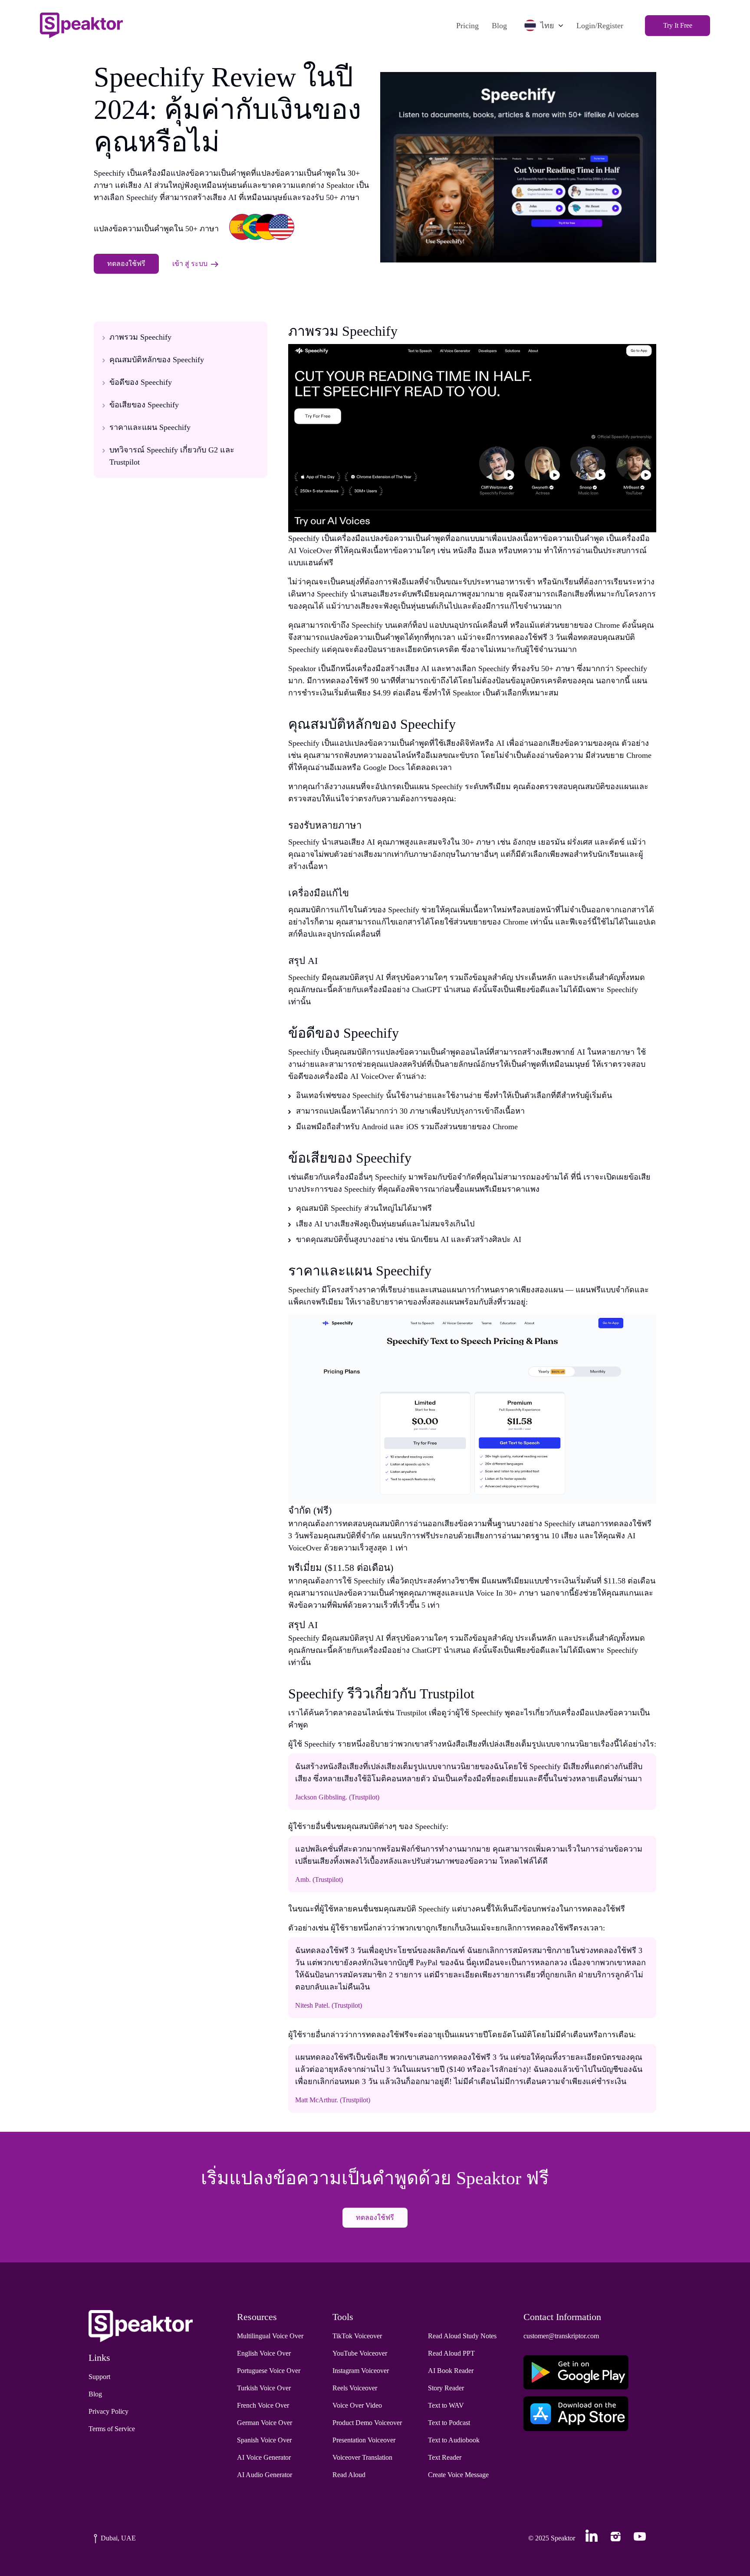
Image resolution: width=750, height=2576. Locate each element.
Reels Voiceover (355, 2388)
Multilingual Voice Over (270, 2336)
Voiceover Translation (362, 2457)
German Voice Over (265, 2423)
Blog (499, 26)
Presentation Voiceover (364, 2440)
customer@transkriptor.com (561, 2336)
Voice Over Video (357, 2405)
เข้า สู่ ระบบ (190, 264)
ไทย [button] (547, 26)
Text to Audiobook (454, 2440)
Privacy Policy (109, 2411)
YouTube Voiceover (360, 2353)
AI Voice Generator (264, 2457)
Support (99, 2377)
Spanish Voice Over (264, 2440)
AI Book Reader (451, 2371)
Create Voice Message (458, 2475)
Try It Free (678, 25)
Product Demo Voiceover (367, 2423)
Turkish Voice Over (264, 2388)
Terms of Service (112, 2429)
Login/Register (600, 26)
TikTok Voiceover (357, 2336)
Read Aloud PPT (451, 2353)
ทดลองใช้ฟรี (126, 264)
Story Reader (446, 2388)
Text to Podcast (449, 2423)
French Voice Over (263, 2405)
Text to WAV (446, 2405)
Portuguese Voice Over (269, 2371)
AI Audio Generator (265, 2475)
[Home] (81, 25)
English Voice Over (264, 2353)
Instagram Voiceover (361, 2371)
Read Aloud (349, 2475)
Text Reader (445, 2457)
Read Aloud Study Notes (462, 2336)
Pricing (467, 26)
